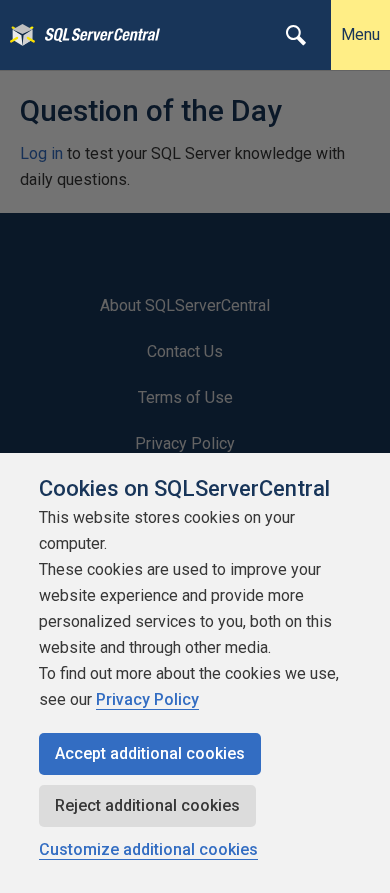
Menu (360, 34)
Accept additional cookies (150, 753)
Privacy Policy (147, 699)
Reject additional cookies (147, 805)
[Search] (296, 35)
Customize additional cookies (148, 849)
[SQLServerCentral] (17, 35)
